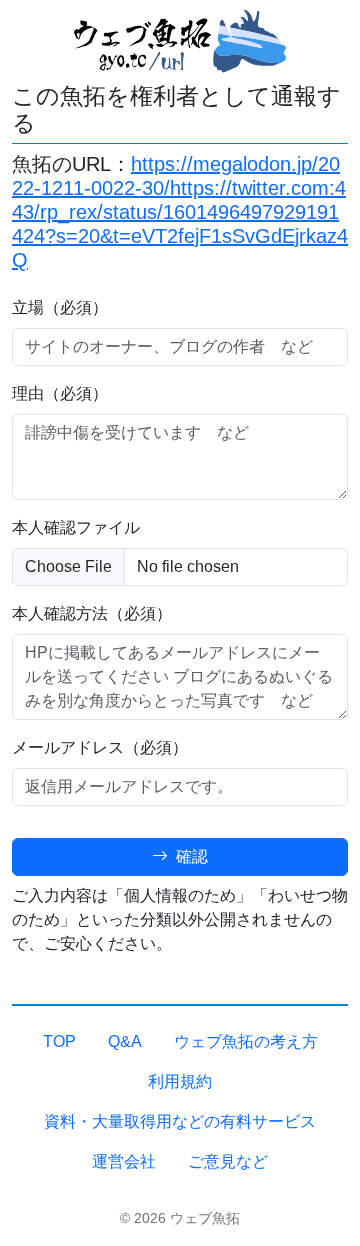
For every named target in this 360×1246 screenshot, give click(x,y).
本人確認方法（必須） (92, 613)
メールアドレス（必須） (100, 747)
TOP (59, 1041)
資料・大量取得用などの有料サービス (180, 1121)
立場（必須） (60, 307)
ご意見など (228, 1161)
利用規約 (180, 1081)
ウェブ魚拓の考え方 (246, 1041)
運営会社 (124, 1161)
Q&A (125, 1041)
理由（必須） (60, 393)
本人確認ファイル (76, 527)
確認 (190, 856)
